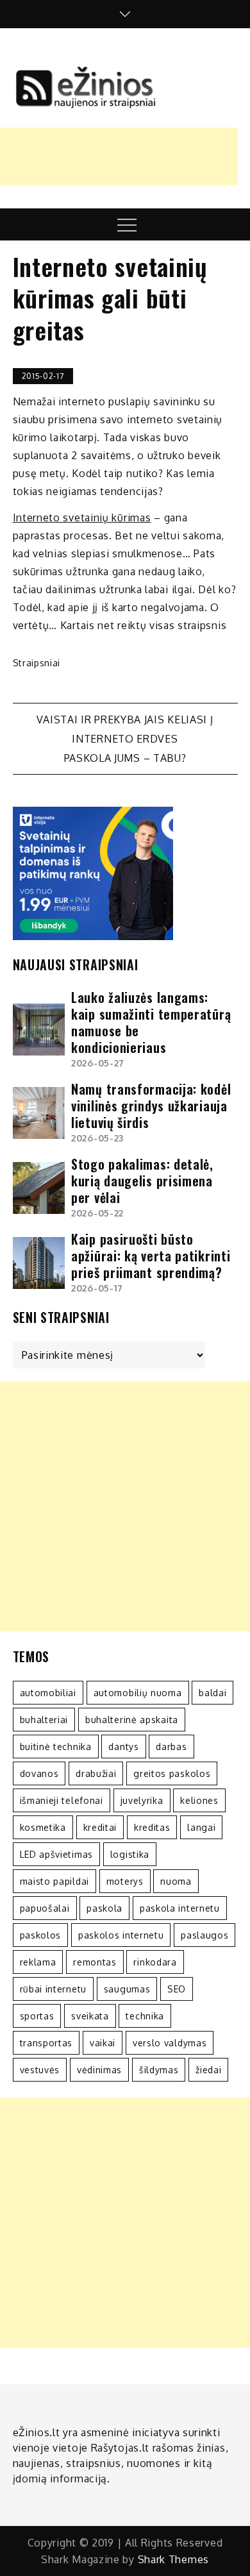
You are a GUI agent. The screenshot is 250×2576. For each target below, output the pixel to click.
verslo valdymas (170, 2043)
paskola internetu (180, 1908)
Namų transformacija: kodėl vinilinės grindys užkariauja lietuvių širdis (151, 1106)
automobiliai (48, 1693)
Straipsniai (37, 663)
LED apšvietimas (57, 1854)
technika (145, 2016)
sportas (37, 2016)
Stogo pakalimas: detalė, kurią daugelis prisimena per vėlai (142, 1181)
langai (201, 1827)
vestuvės (40, 2070)
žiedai (208, 2070)
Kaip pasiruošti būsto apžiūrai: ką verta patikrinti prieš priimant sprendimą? (151, 1256)
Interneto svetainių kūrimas (82, 518)
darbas (171, 1747)
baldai (213, 1693)
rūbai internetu (54, 1989)
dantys (123, 1747)
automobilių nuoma (138, 1693)
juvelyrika (142, 1800)
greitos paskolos (172, 1773)
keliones (199, 1800)
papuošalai (45, 1908)
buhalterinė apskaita (132, 1720)
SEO (177, 1989)
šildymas (159, 2070)
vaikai (103, 2043)
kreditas (152, 1827)
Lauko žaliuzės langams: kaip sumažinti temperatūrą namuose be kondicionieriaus (151, 1022)
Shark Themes (173, 2559)
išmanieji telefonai (62, 1800)
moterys (125, 1881)
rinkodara (155, 1962)
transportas (46, 2043)
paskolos (41, 1935)
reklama (38, 1962)
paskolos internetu (121, 1935)
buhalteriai (44, 1720)
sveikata (90, 2016)
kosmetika (43, 1827)
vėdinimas (99, 2070)
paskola (104, 1908)
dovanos (39, 1773)
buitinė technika (56, 1747)
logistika (130, 1854)
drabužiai (96, 1773)
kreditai (100, 1827)
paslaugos (204, 1935)
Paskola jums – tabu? (125, 758)
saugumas (127, 1989)
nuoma (176, 1881)
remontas (95, 1962)
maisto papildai (55, 1881)
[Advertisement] (125, 1506)
